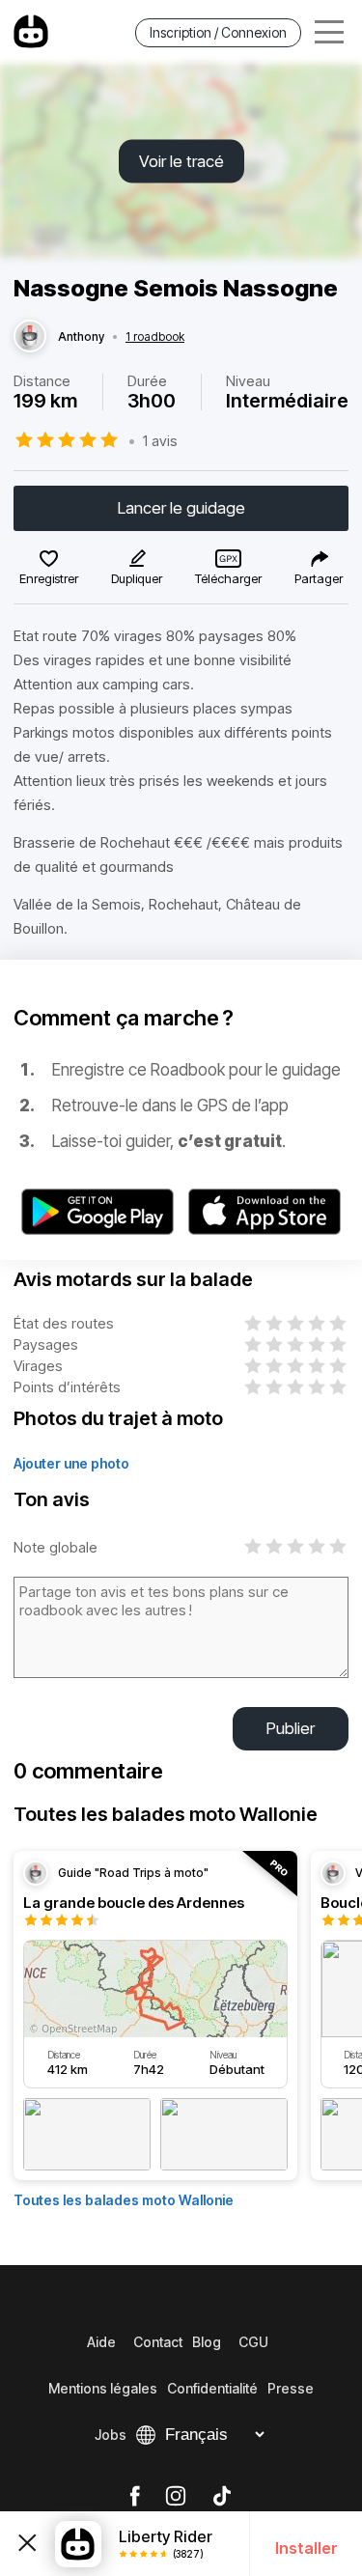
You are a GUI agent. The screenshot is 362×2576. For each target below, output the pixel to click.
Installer (306, 2548)
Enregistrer (49, 578)
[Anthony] (30, 337)
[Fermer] (28, 2544)
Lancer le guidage (181, 508)
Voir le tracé (181, 161)
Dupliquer (137, 578)
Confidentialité (212, 2388)
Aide (101, 2342)
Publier (291, 1728)
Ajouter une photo (71, 1463)
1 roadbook (155, 337)
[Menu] (329, 32)
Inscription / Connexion (218, 32)
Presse (291, 2388)
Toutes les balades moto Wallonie (124, 2200)
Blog (207, 2342)
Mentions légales (103, 2388)
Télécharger (228, 578)
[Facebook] (135, 2497)
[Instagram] (176, 2497)
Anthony (81, 337)
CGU (253, 2342)
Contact (158, 2342)
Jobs (111, 2435)
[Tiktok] (222, 2497)
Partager (319, 578)
